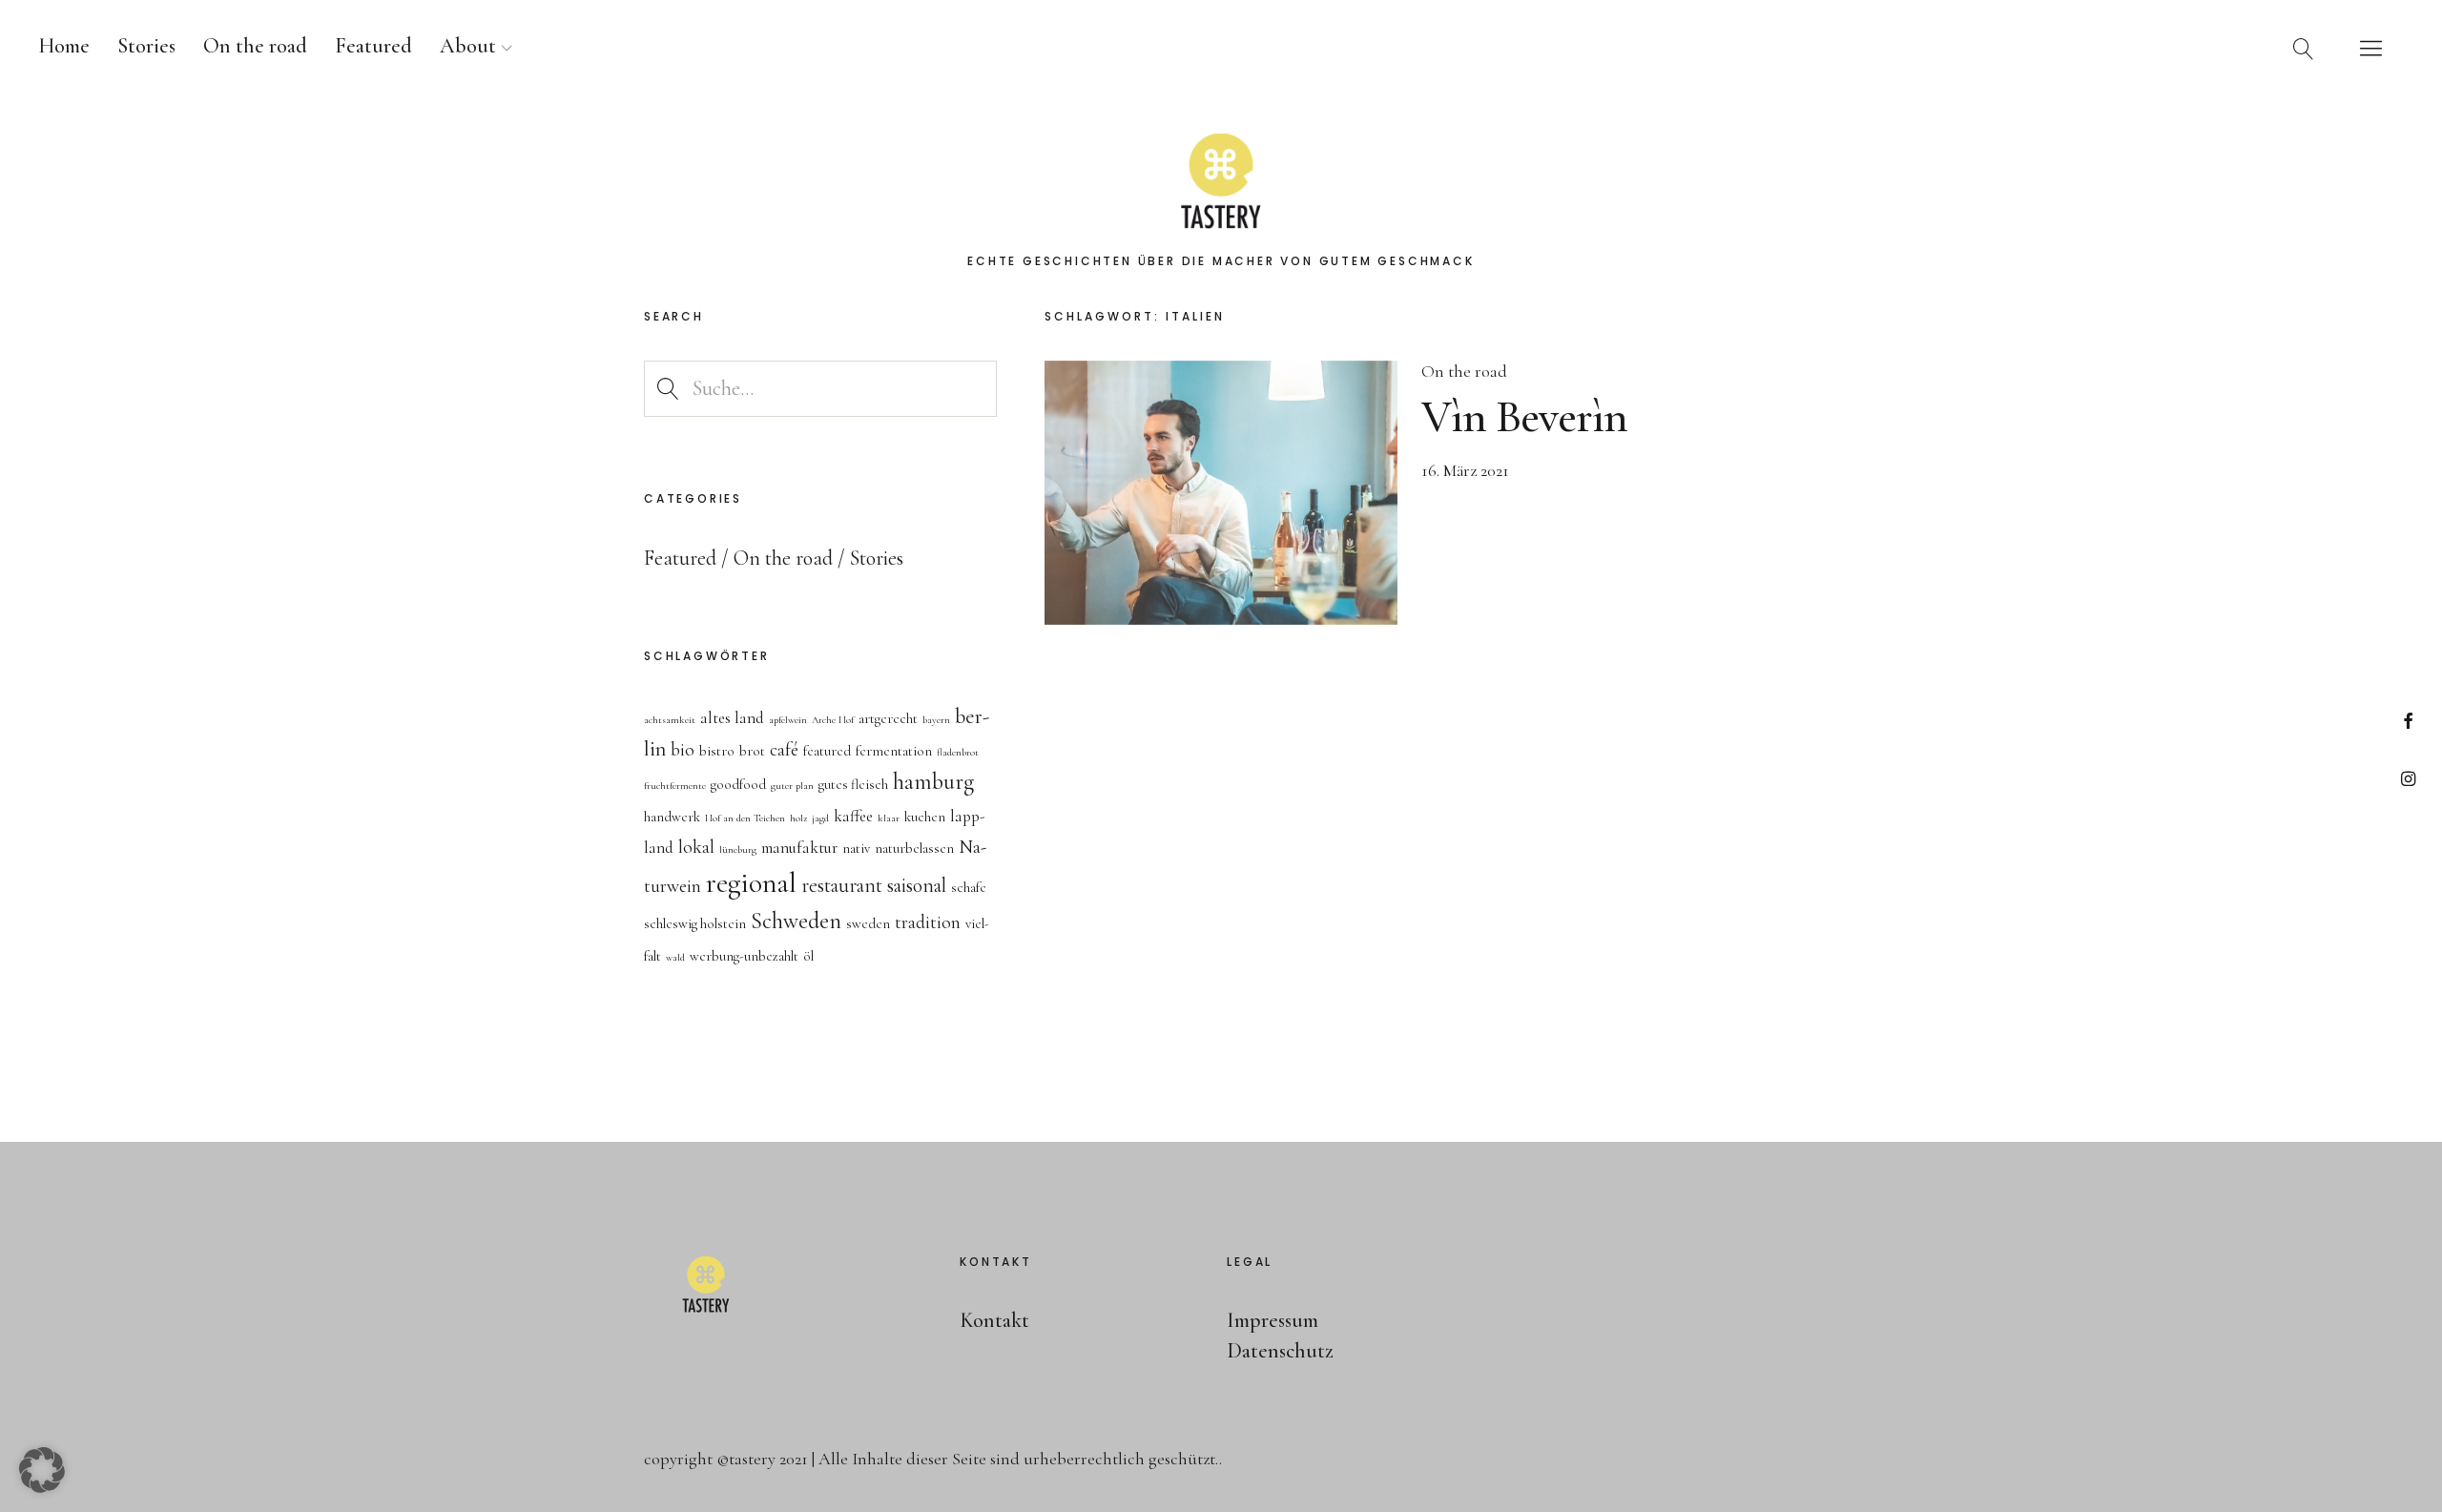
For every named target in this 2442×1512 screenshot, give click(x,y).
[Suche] (2304, 48)
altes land (732, 718)
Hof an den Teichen (745, 818)
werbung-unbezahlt (744, 956)
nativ (856, 849)
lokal (696, 847)
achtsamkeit (670, 720)
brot (752, 751)
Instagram (2408, 778)
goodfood (738, 785)
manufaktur (799, 848)
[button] (42, 1470)
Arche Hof (833, 720)
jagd (820, 818)
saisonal (917, 885)
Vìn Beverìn (1524, 417)
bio (683, 750)
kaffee (853, 816)
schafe (969, 888)
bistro (717, 751)
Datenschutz (1280, 1351)
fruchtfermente (675, 786)
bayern (936, 720)
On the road (255, 46)
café (784, 750)
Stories (146, 46)
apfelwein (788, 720)
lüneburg (738, 849)
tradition (928, 922)
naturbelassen (914, 849)
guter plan (792, 786)
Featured (373, 46)
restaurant (842, 885)
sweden (868, 924)
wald (675, 957)
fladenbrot (958, 752)
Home (64, 46)
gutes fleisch (853, 785)
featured (827, 751)
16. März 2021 (1465, 470)
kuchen (925, 817)
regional (751, 883)
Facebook (2408, 721)
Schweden (796, 921)
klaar (889, 818)
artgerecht (888, 719)
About (468, 46)
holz (798, 818)
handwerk (672, 817)
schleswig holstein (695, 924)
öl (808, 956)
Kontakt (994, 1320)
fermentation (894, 751)
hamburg (933, 782)
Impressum (1273, 1320)
